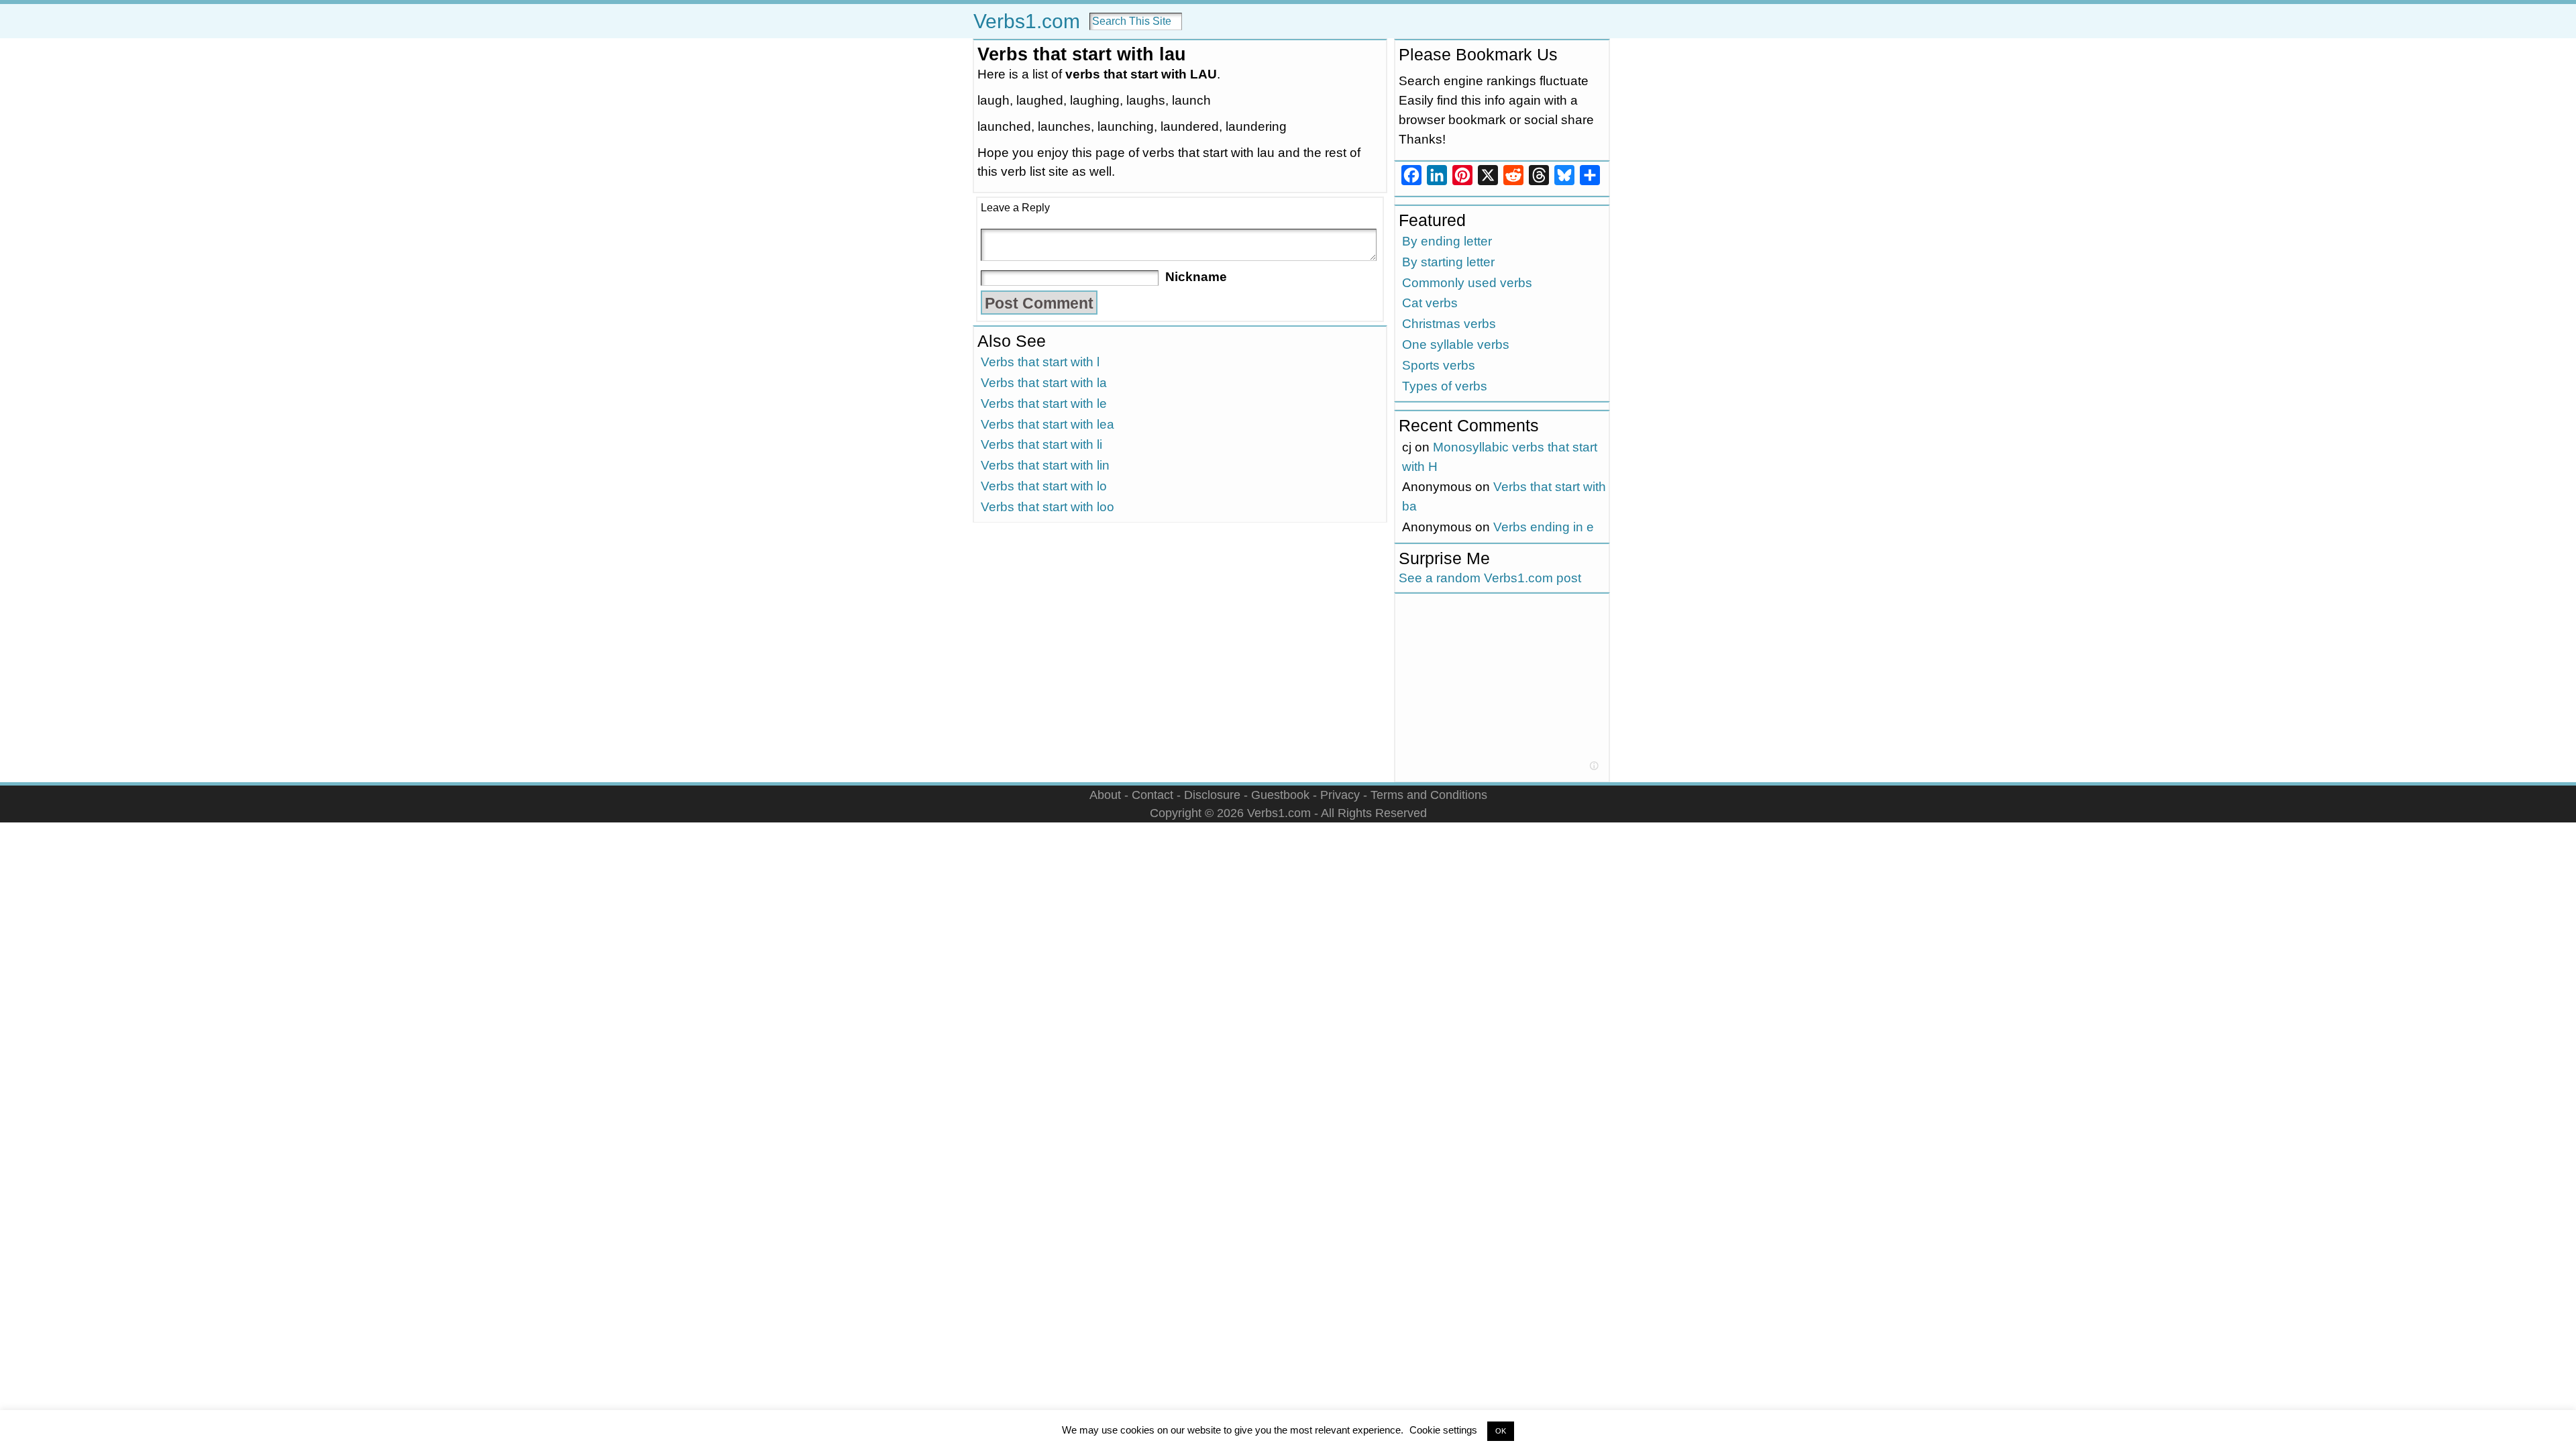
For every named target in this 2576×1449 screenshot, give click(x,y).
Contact (1152, 795)
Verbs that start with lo (1044, 486)
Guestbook (1280, 795)
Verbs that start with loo (1048, 507)
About (1105, 795)
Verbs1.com (1027, 21)
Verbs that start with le (1044, 404)
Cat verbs (1430, 303)
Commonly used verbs (1467, 283)
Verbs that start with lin (1045, 465)
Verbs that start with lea (1048, 424)
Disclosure (1212, 795)
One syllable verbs (1456, 344)
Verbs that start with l (1040, 362)
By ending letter (1447, 241)
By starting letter (1448, 262)
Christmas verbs (1449, 324)
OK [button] (1501, 1431)
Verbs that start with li (1041, 444)
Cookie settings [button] (1443, 1430)
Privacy (1340, 795)
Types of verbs (1445, 386)
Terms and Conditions (1429, 795)
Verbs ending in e (1544, 527)
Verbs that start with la (1044, 383)
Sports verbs (1439, 365)
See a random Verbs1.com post (1490, 578)
